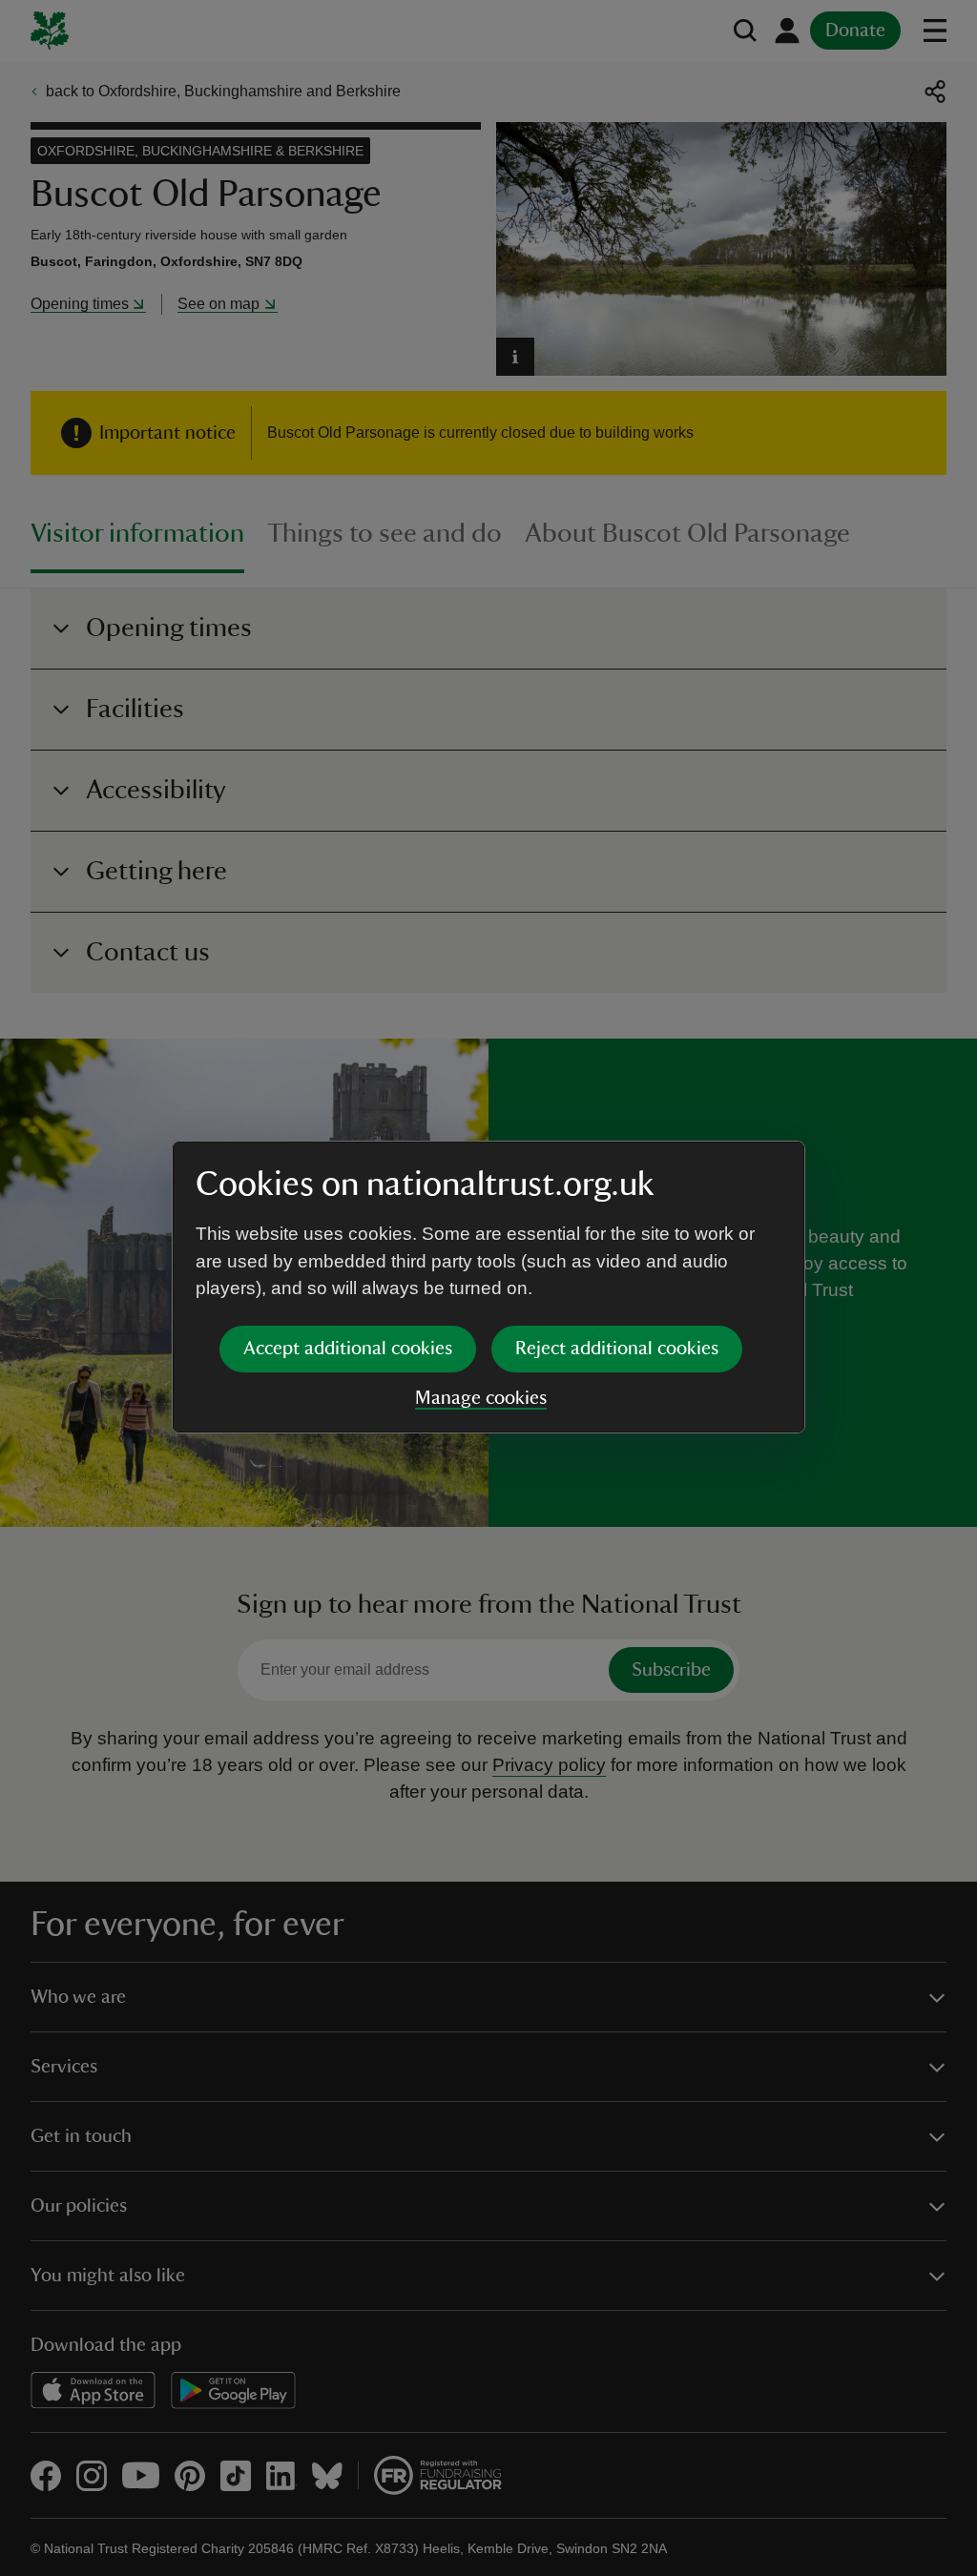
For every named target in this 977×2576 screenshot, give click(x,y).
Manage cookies (481, 1398)
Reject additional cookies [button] (617, 1349)
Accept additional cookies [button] (348, 1349)
